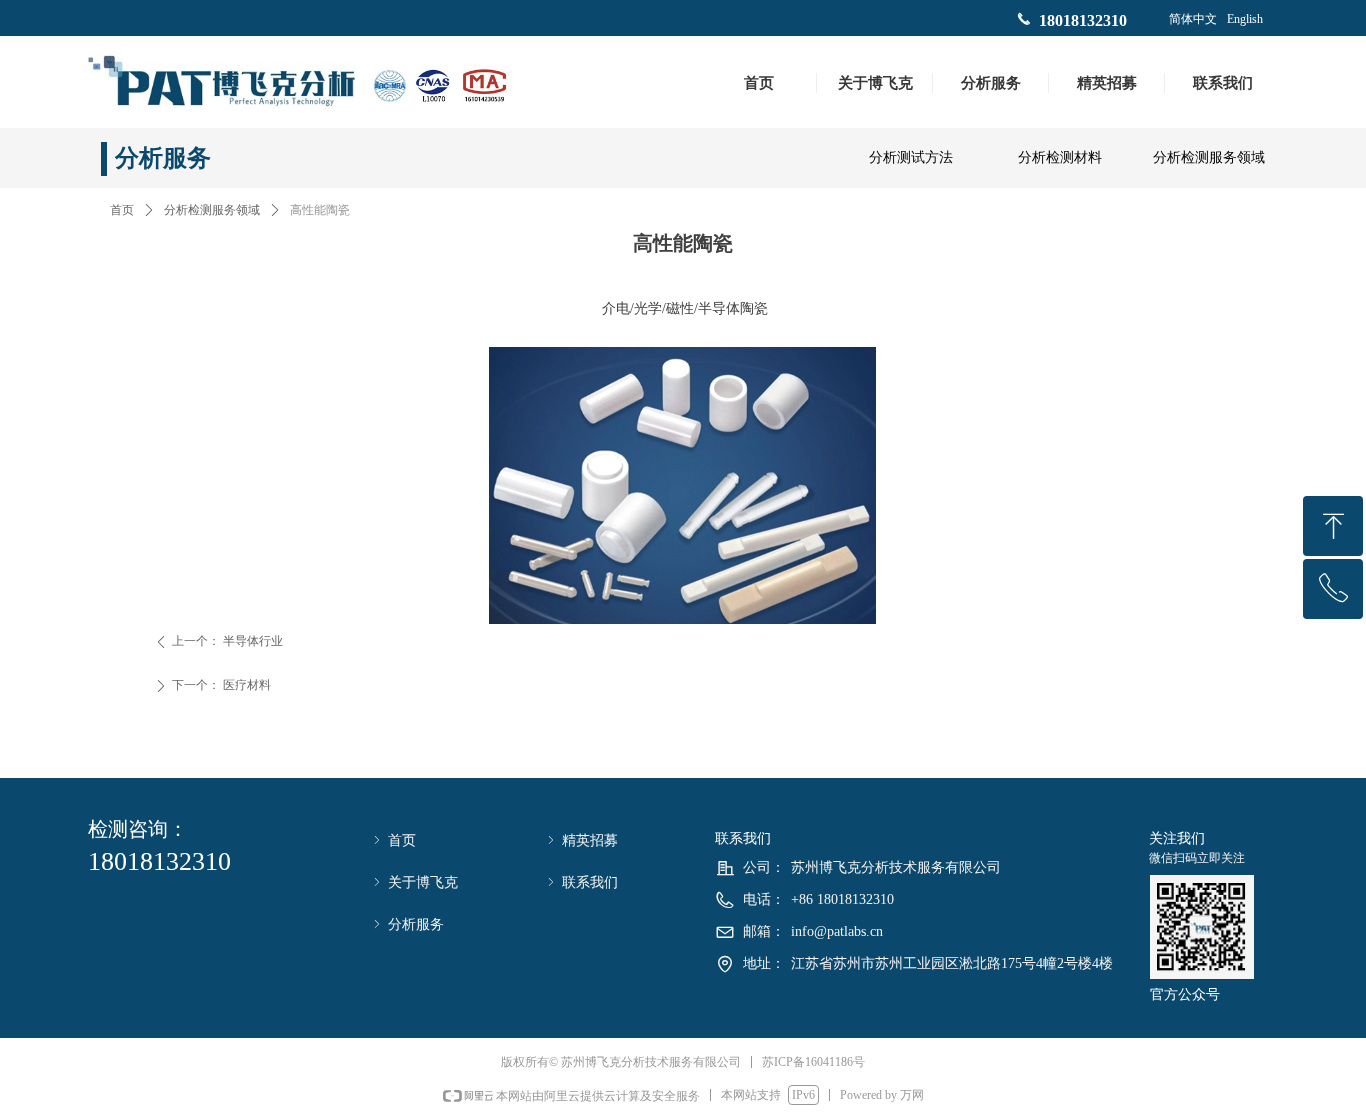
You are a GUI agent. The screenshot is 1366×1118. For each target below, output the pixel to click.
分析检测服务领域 (1209, 157)
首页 (122, 210)
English (1245, 19)
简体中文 (1193, 19)
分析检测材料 (1060, 157)
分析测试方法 (911, 157)
